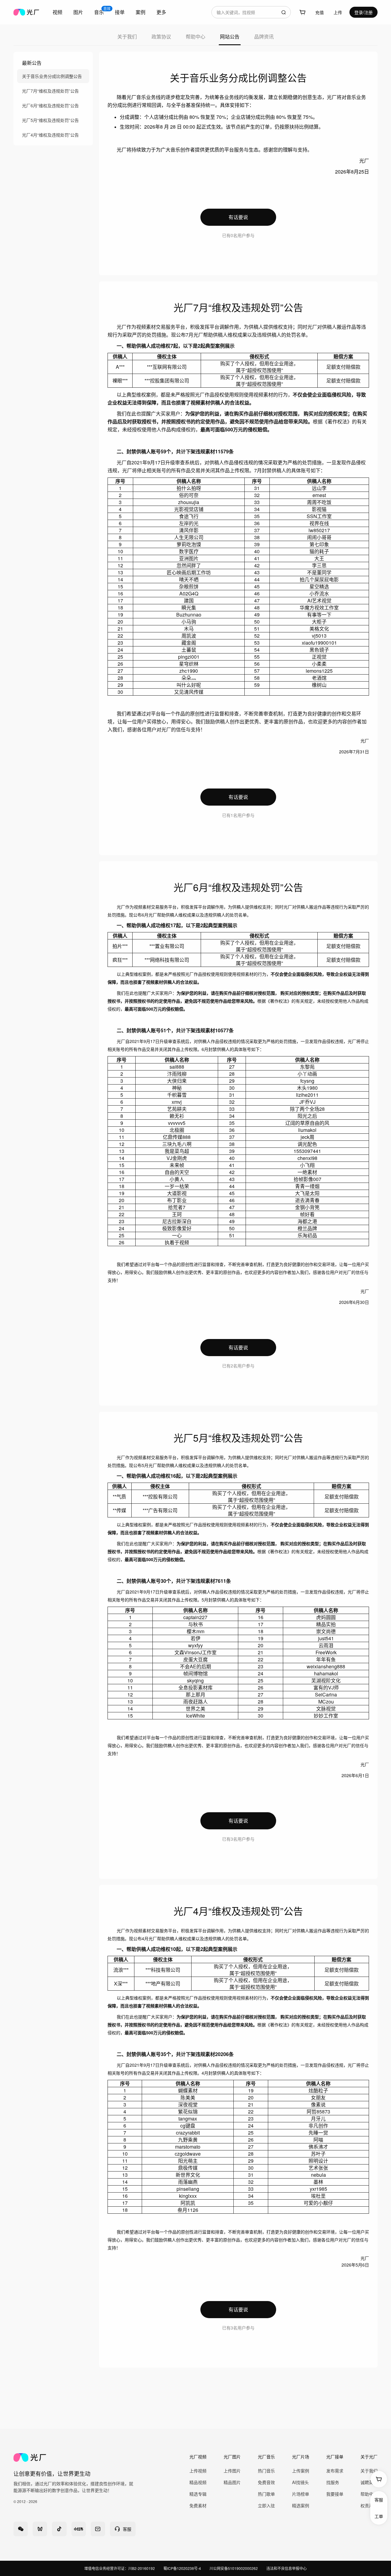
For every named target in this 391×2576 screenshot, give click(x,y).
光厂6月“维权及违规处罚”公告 (50, 105)
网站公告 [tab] (230, 37)
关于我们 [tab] (127, 37)
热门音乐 (266, 2471)
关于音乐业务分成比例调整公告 (52, 76)
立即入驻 (266, 2505)
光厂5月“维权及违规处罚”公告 (50, 120)
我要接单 (335, 2494)
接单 (120, 12)
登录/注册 (364, 12)
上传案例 (301, 2471)
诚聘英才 (369, 2482)
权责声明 (369, 2505)
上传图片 (232, 2471)
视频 (57, 12)
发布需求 (335, 2471)
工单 (379, 2516)
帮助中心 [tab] (195, 37)
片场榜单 (301, 2494)
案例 (141, 12)
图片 (78, 12)
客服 (379, 2500)
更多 (161, 12)
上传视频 (198, 2471)
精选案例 (301, 2505)
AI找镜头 (300, 2482)
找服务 (333, 2482)
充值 (320, 12)
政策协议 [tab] (161, 37)
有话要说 (238, 217)
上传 (338, 12)
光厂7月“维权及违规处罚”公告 (50, 91)
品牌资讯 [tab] (264, 37)
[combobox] (251, 12)
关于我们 (369, 2471)
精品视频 (198, 2482)
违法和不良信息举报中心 (287, 2568)
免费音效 (266, 2482)
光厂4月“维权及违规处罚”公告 (50, 135)
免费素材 (198, 2505)
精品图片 (232, 2482)
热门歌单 (266, 2494)
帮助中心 (369, 2494)
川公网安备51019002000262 (234, 2568)
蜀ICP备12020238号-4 (182, 2568)
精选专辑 (198, 2494)
